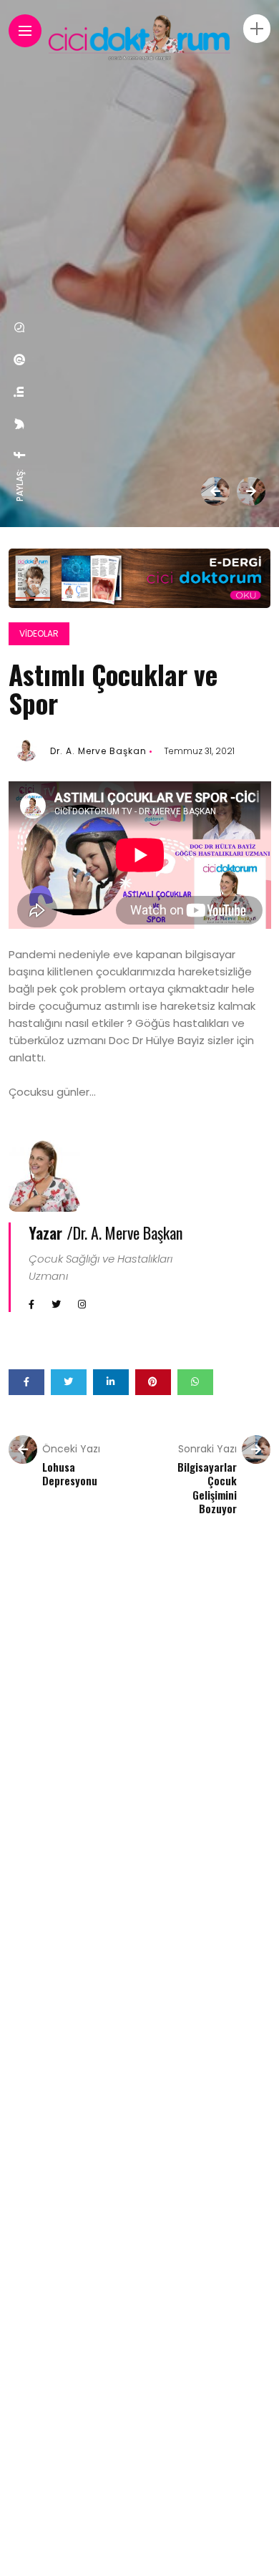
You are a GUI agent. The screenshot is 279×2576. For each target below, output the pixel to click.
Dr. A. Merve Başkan (98, 751)
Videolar (39, 633)
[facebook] (20, 455)
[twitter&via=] (20, 424)
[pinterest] (20, 360)
